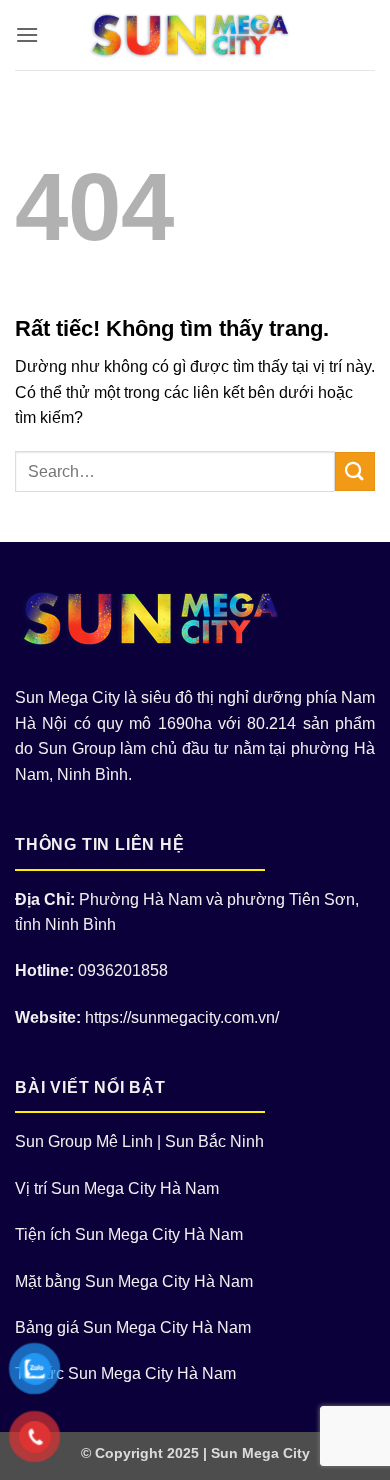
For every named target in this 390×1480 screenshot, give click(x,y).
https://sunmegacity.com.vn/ (182, 1017)
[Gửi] (355, 471)
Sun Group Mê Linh (84, 1141)
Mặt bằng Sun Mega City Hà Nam (134, 1281)
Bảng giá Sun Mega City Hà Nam (133, 1327)
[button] (27, 34)
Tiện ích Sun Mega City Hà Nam (129, 1234)
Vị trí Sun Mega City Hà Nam (117, 1188)
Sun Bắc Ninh (214, 1141)
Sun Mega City (260, 1453)
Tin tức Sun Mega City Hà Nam (125, 1373)
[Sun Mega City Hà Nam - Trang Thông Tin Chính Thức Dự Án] (195, 35)
